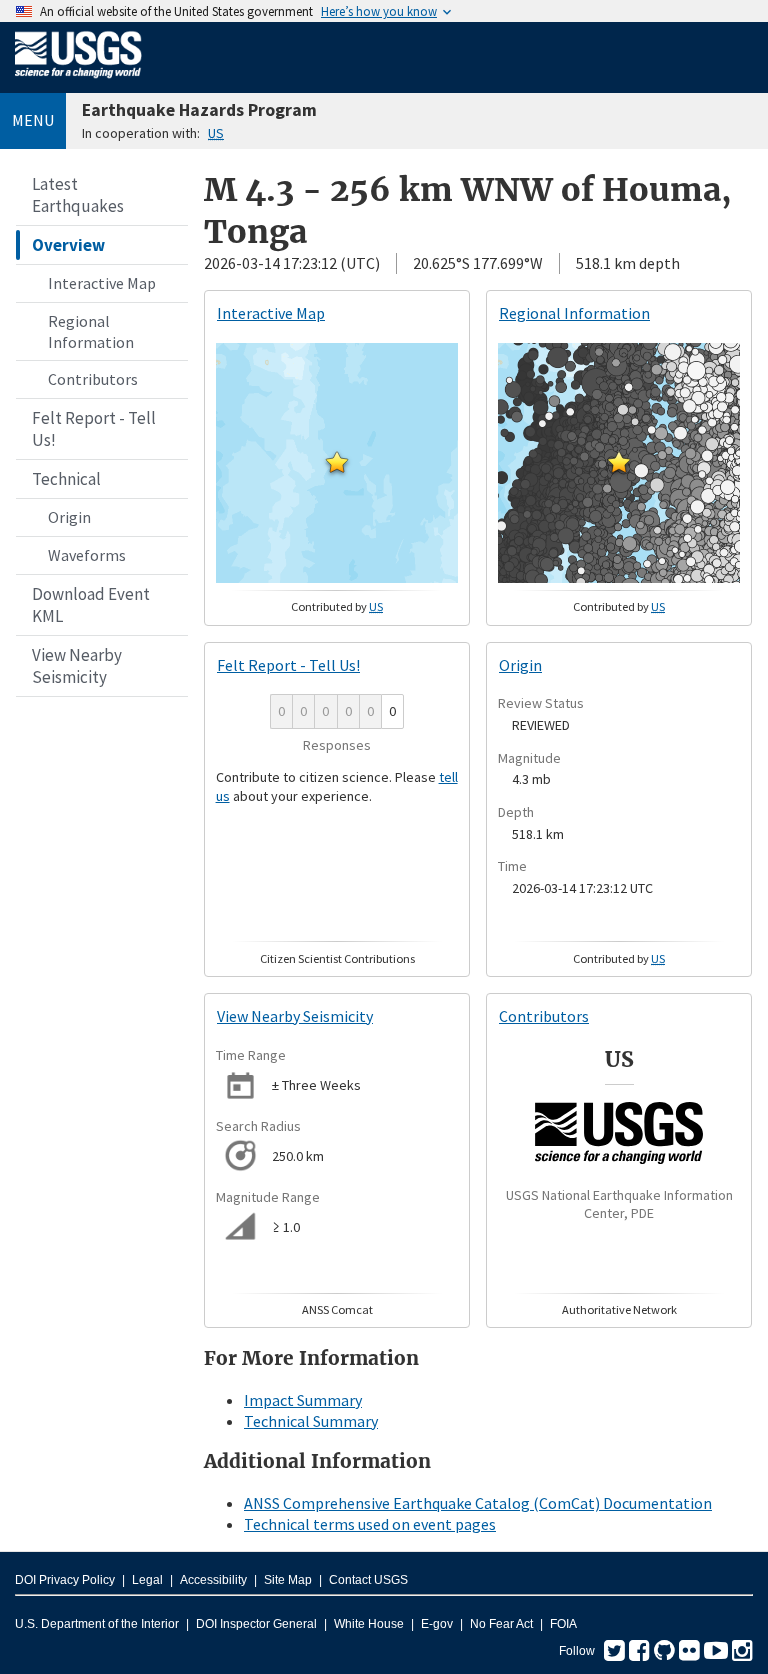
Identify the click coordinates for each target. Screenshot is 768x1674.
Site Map (288, 1580)
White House (369, 1624)
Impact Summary (303, 1400)
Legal (147, 1580)
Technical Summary (311, 1421)
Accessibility (213, 1580)
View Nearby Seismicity (77, 666)
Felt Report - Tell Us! (94, 429)
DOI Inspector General (256, 1624)
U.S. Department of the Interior (97, 1624)
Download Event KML (91, 605)
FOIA (563, 1624)
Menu (33, 120)
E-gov (437, 1624)
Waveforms (87, 555)
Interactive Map (102, 283)
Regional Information (91, 331)
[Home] (78, 82)
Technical (66, 479)
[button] (337, 462)
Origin (69, 517)
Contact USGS (368, 1580)
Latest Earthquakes (78, 195)
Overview (68, 245)
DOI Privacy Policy (65, 1580)
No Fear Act (501, 1624)
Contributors (93, 379)
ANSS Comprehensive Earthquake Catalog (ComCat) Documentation (478, 1503)
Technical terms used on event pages (370, 1524)
